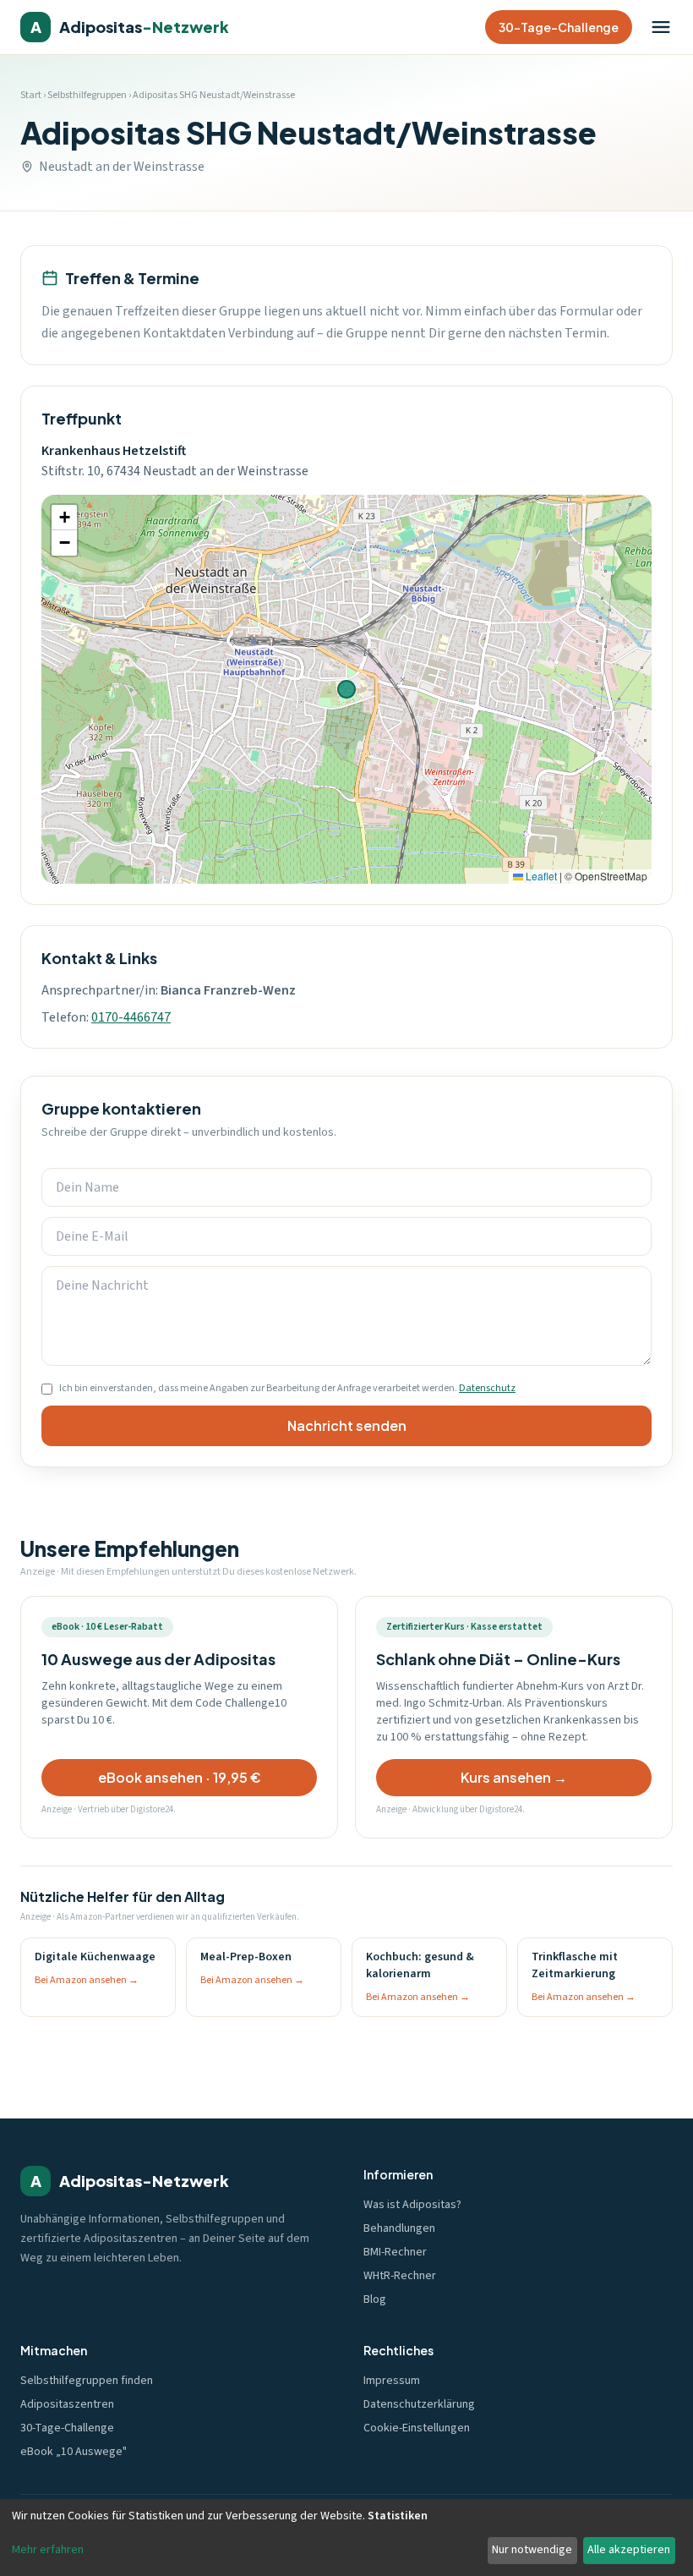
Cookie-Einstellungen (417, 2428)
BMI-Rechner (395, 2252)
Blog (375, 2299)
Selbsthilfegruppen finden (87, 2381)
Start (31, 95)
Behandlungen (399, 2228)
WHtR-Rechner (400, 2276)
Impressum (392, 2381)
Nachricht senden (347, 1425)
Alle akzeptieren (629, 2550)
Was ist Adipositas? (412, 2205)
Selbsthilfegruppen (87, 95)
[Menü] (661, 27)
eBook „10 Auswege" (74, 2452)
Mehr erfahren (48, 2550)
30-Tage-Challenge (559, 27)
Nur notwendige (532, 2550)
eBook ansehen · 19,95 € (180, 1777)
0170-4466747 (131, 1017)
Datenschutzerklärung (419, 2404)
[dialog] (346, 2538)
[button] (64, 518)
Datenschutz (487, 1388)
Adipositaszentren (67, 2404)
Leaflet (540, 876)
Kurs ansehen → (514, 1777)
